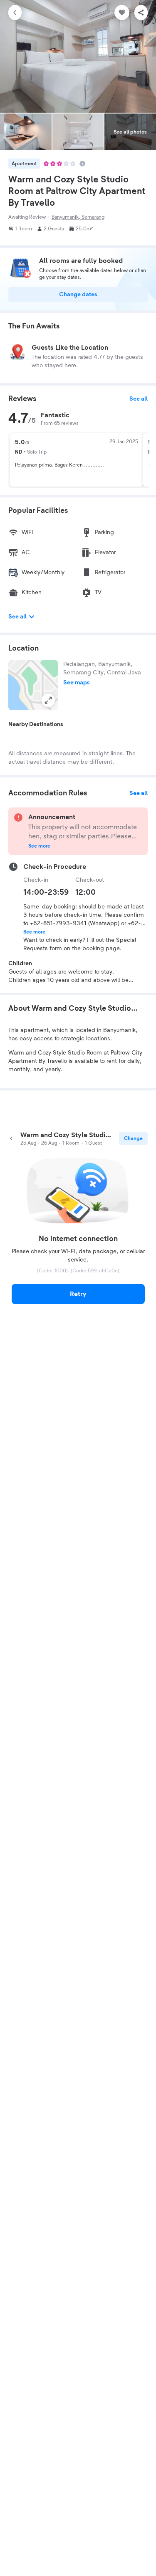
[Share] (141, 13)
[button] (33, 685)
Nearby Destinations (36, 724)
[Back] (15, 13)
